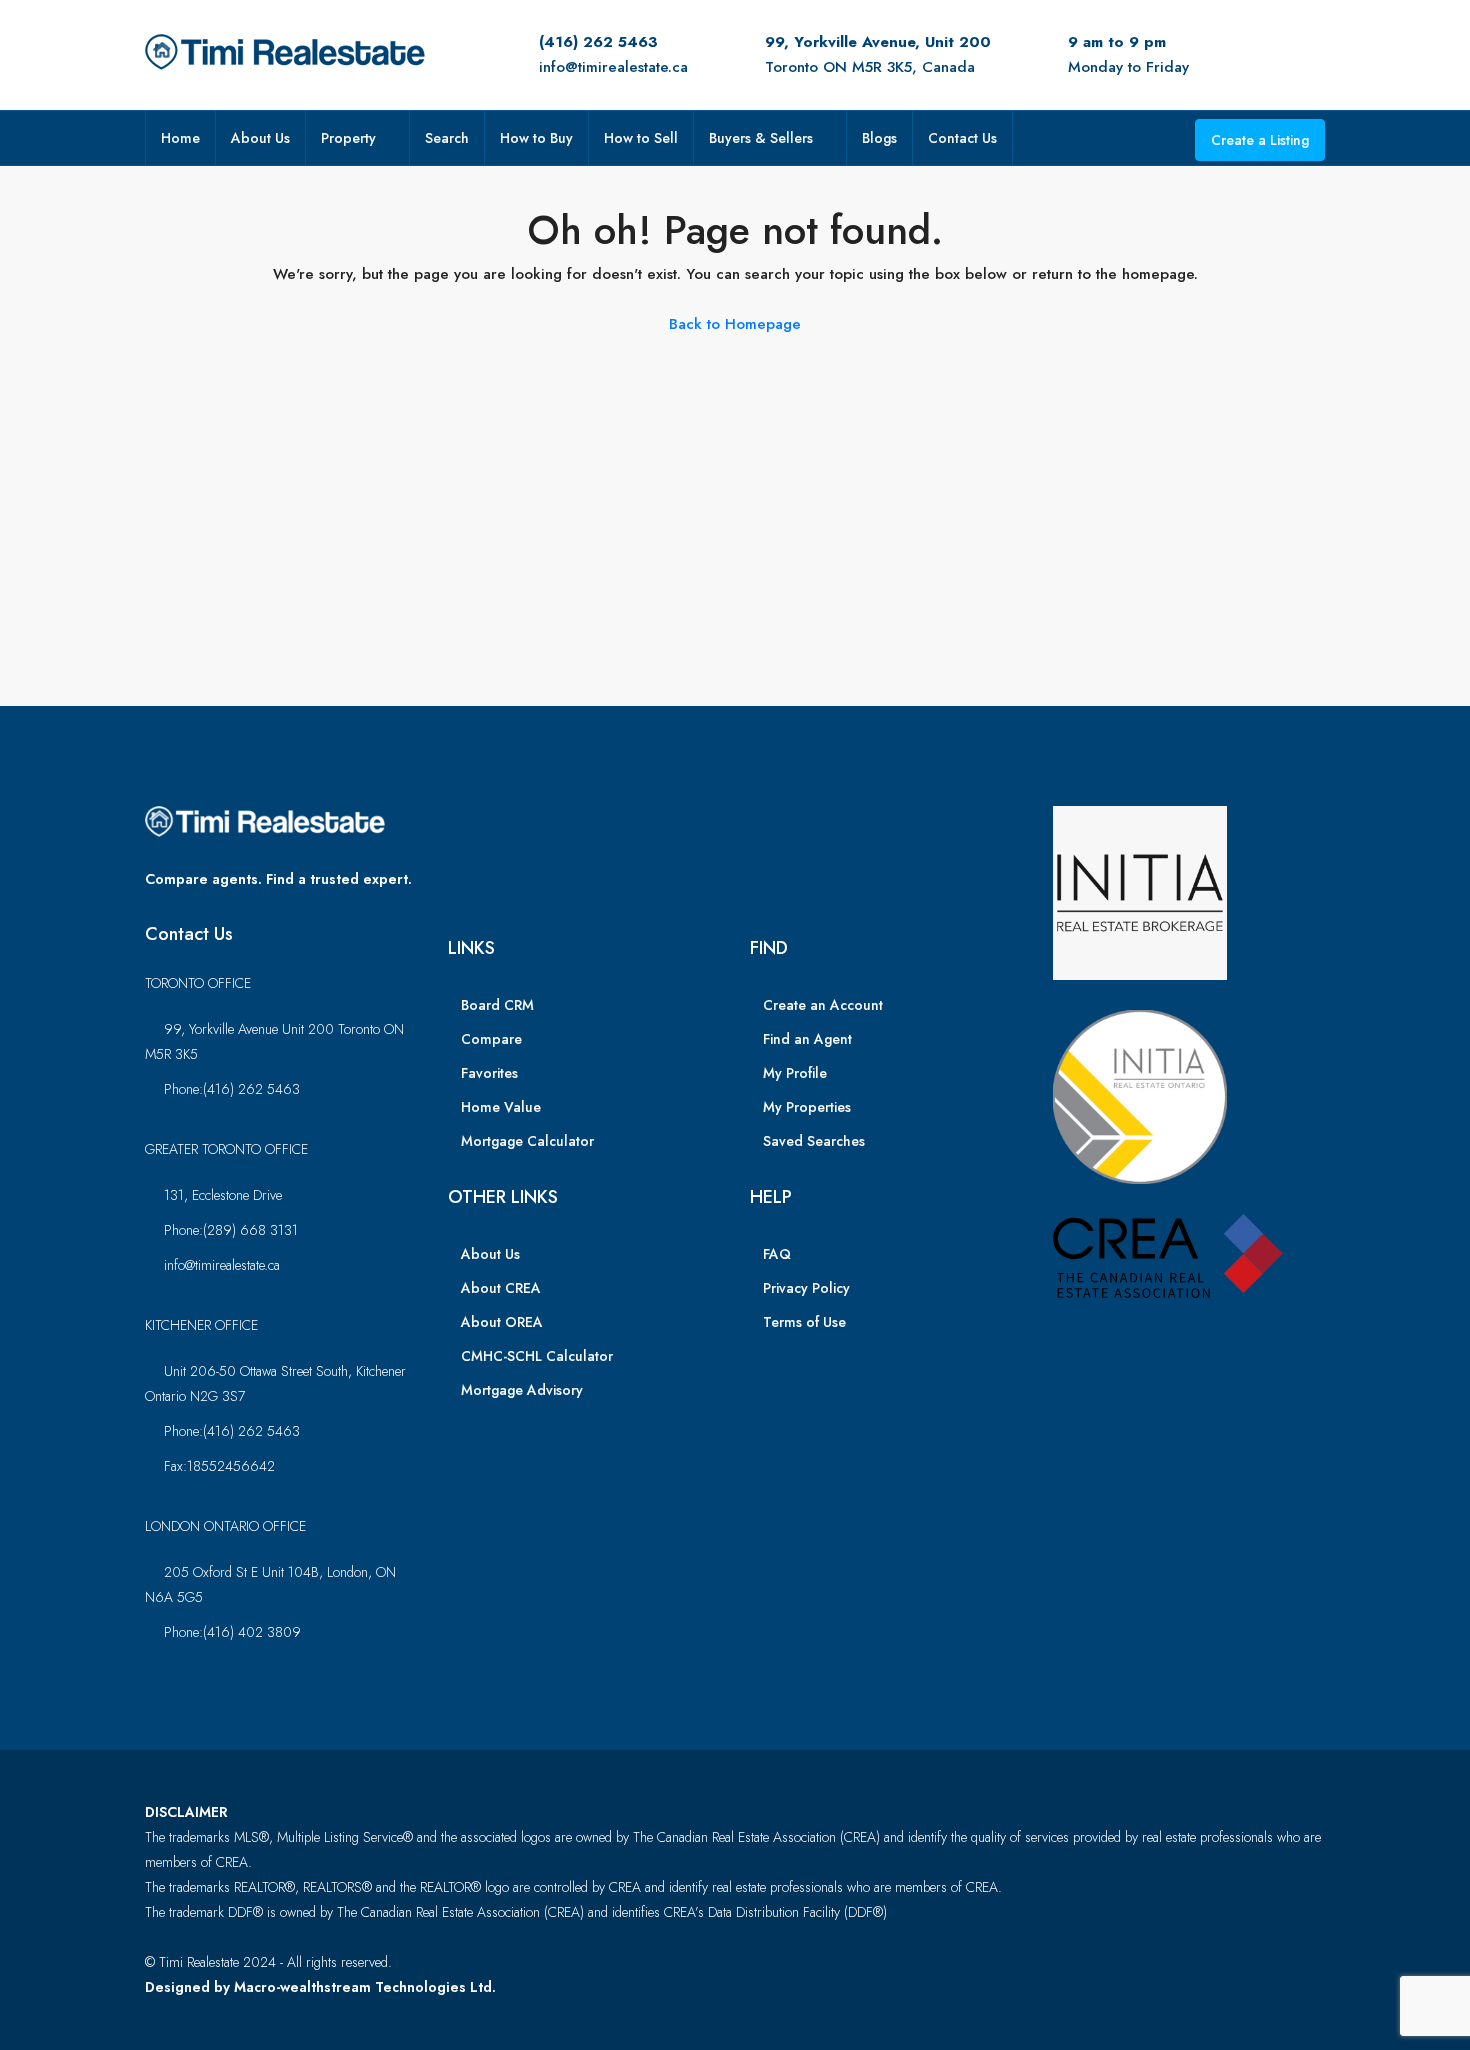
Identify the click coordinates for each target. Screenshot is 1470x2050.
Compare (491, 1039)
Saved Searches (814, 1141)
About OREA (502, 1322)
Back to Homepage (735, 324)
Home (180, 138)
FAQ (777, 1254)
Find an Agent (807, 1039)
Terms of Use (804, 1322)
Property (348, 138)
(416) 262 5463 (598, 42)
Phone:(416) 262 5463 (232, 1089)
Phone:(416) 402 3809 (232, 1632)
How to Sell (641, 138)
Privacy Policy (806, 1288)
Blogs (879, 138)
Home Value (501, 1107)
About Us (260, 138)
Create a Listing (1260, 140)
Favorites (489, 1073)
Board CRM (497, 1005)
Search (447, 138)
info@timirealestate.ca (613, 67)
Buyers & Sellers (761, 138)
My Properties (807, 1107)
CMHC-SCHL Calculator (537, 1356)
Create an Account (823, 1005)
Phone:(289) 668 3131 (231, 1230)
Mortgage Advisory (522, 1390)
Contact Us (962, 138)
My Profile (795, 1073)
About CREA (501, 1288)
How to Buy (536, 138)
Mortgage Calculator (527, 1141)
